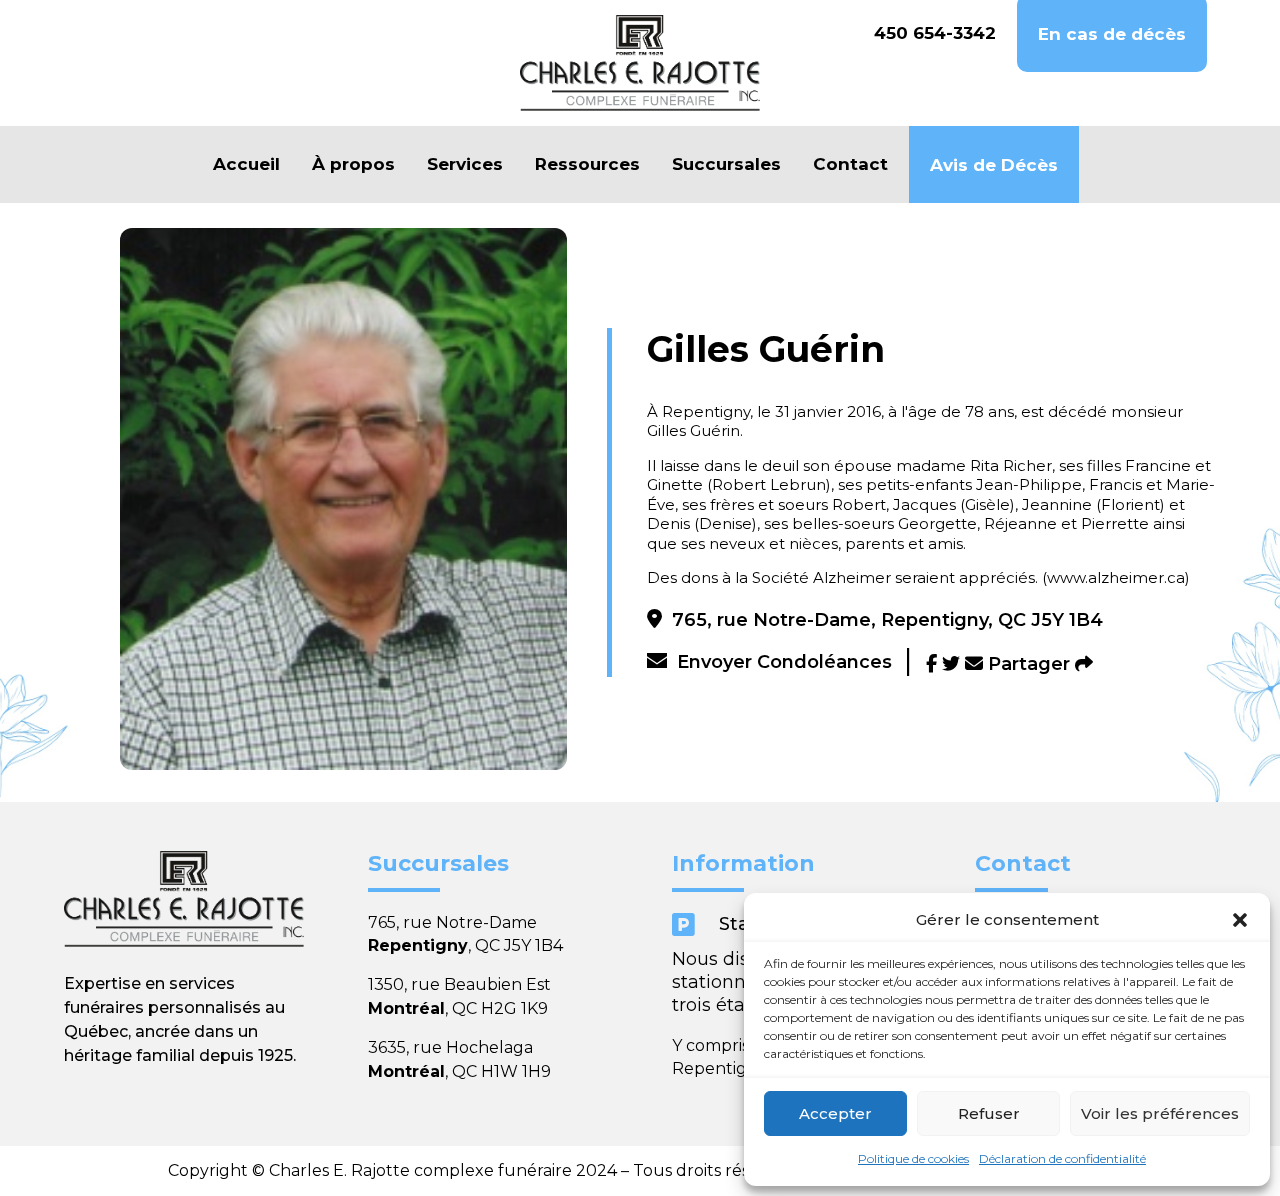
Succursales (726, 164)
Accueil (246, 164)
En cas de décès (1112, 34)
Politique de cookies (913, 1158)
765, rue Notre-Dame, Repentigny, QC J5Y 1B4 (887, 620)
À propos (353, 164)
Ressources (587, 164)
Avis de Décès (994, 165)
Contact (850, 164)
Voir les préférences (1160, 1113)
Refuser (989, 1113)
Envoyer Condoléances (784, 662)
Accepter (835, 1113)
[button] (1240, 920)
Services (465, 164)
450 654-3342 (935, 33)
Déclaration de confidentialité (1062, 1158)
